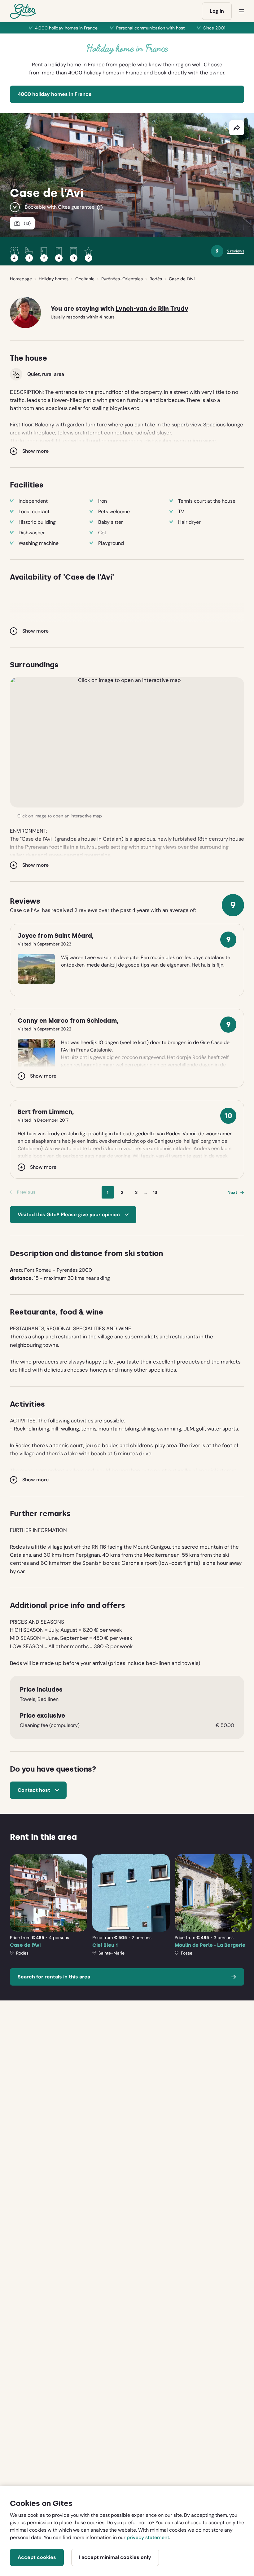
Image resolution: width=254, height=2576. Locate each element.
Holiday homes (54, 279)
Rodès (156, 279)
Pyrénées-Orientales (122, 279)
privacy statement (148, 2537)
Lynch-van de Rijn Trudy (152, 309)
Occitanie (85, 279)
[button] (127, 742)
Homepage (21, 279)
